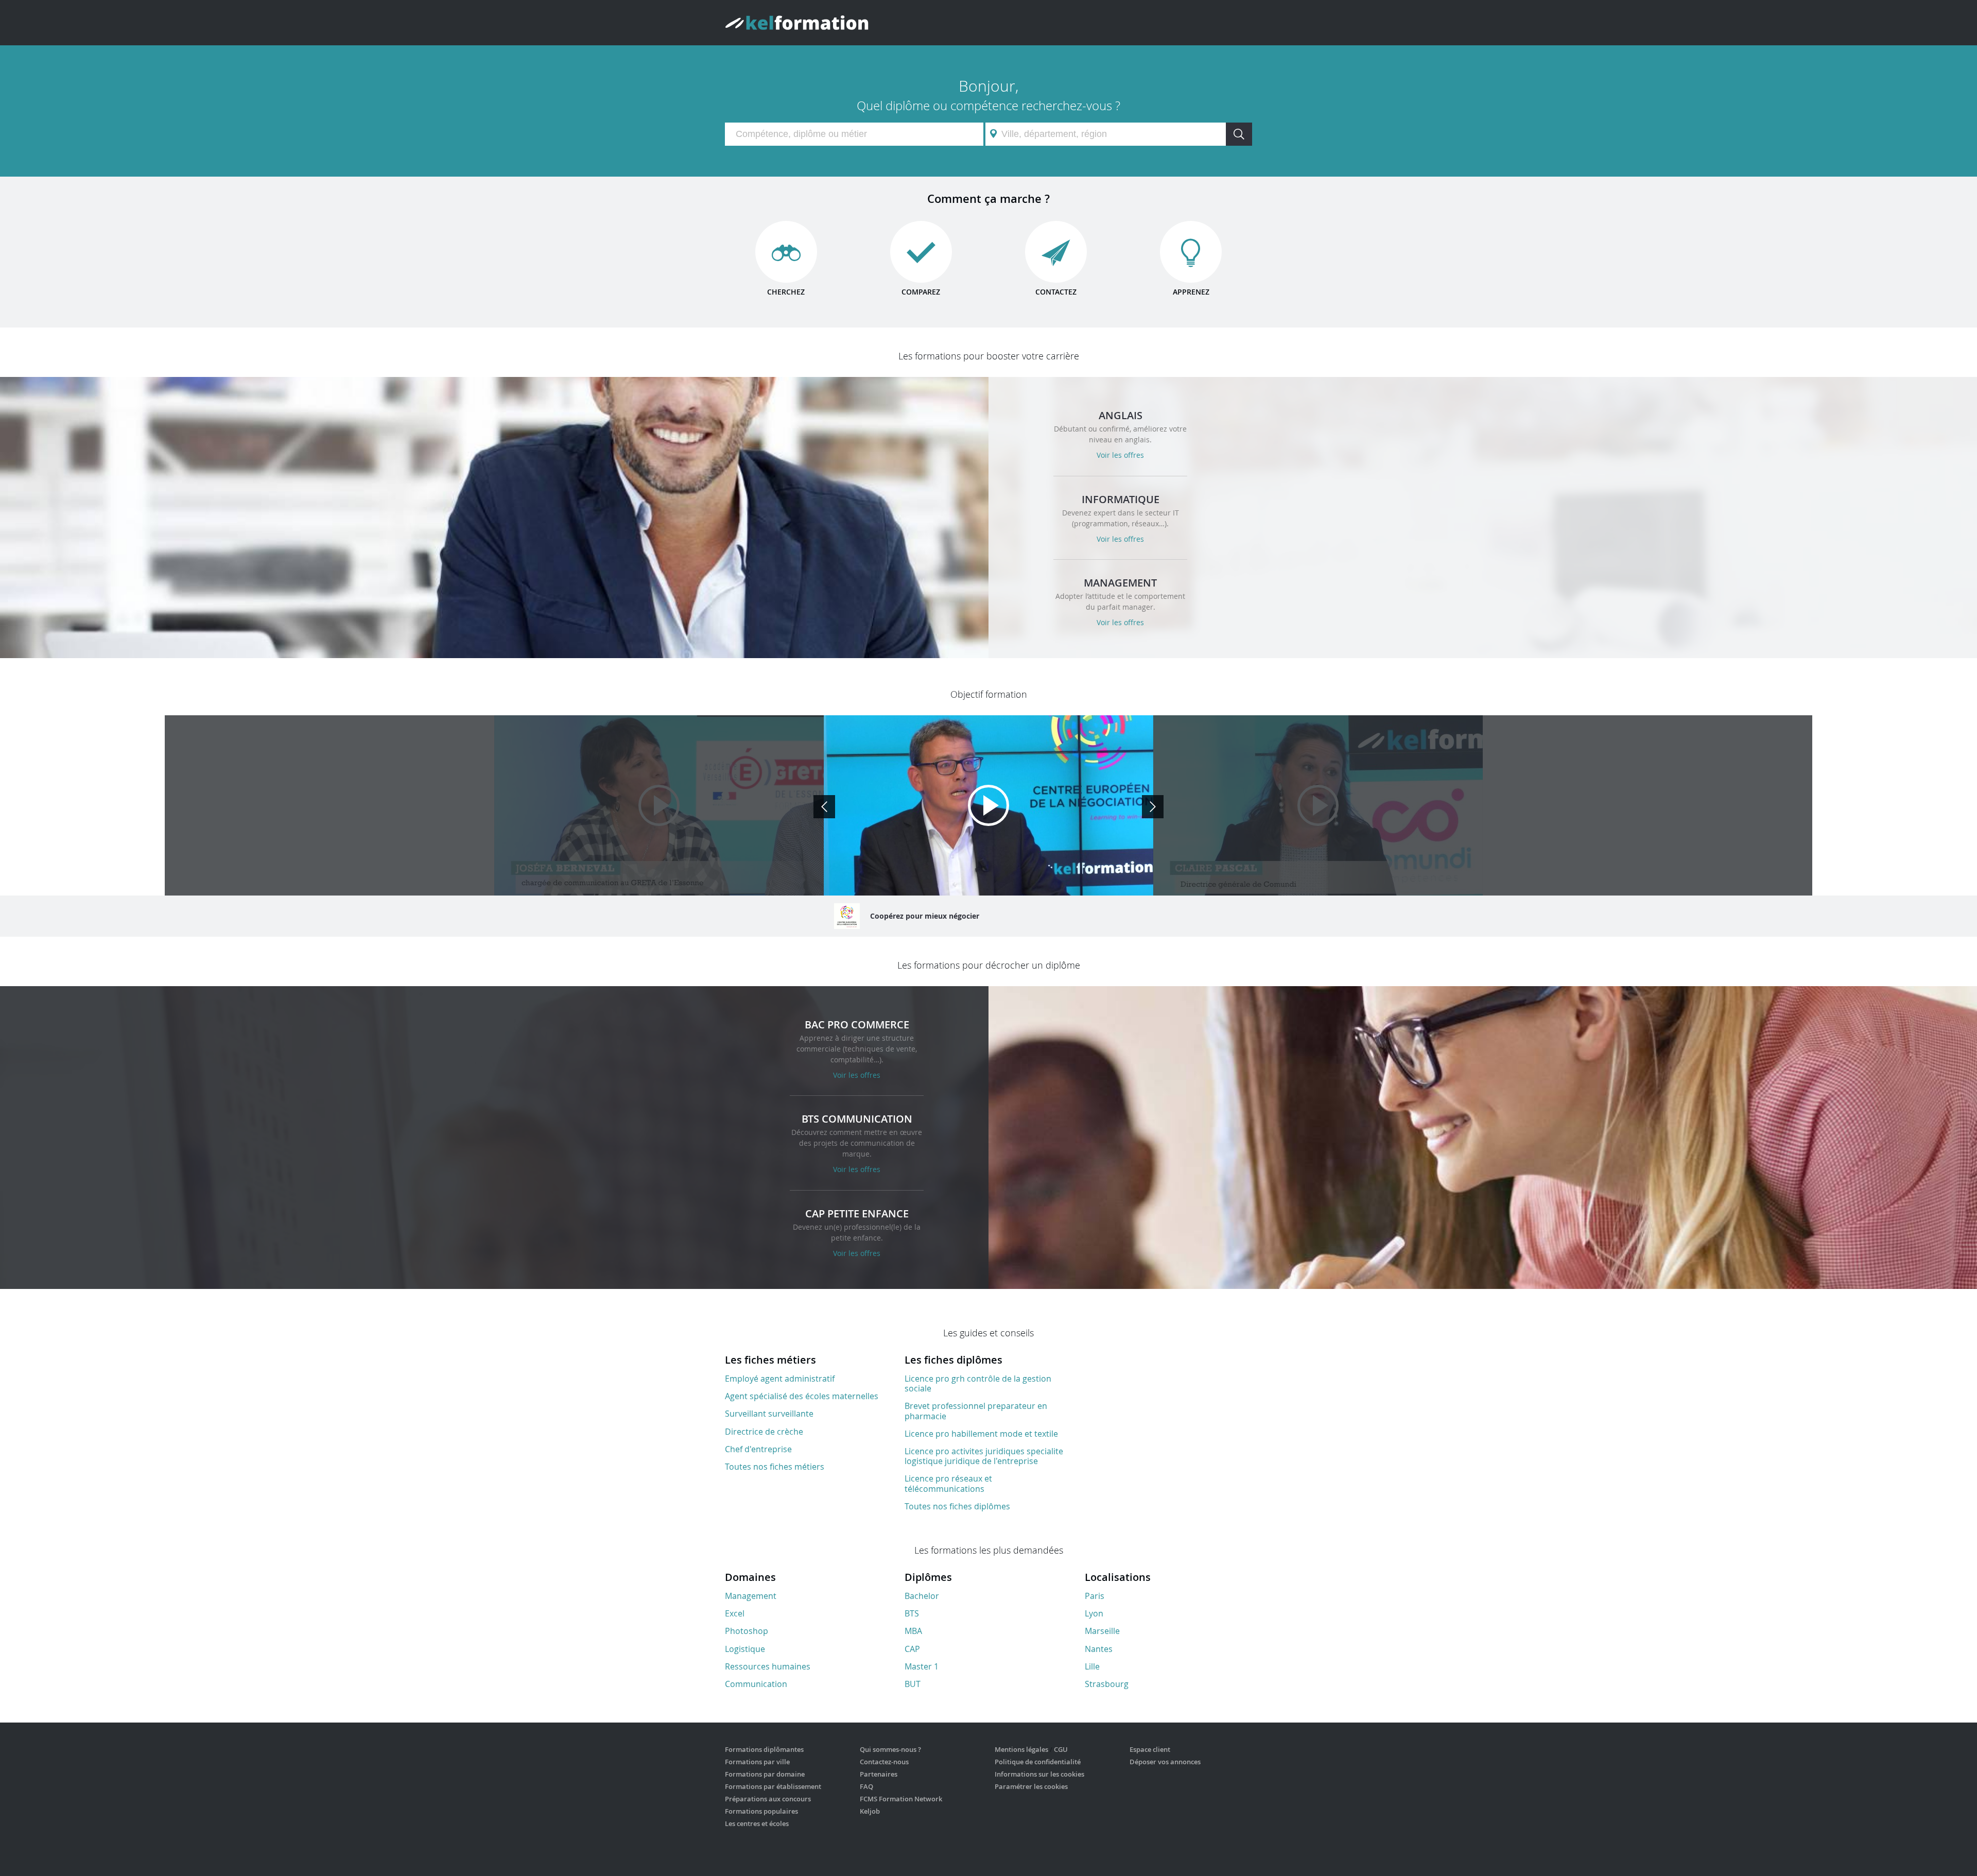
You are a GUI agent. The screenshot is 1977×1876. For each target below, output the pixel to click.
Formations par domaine (765, 1774)
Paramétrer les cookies (1031, 1786)
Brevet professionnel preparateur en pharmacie (976, 1411)
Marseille (1102, 1631)
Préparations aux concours (768, 1799)
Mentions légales (1021, 1749)
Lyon (1094, 1613)
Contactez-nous (884, 1762)
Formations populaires (761, 1811)
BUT (913, 1684)
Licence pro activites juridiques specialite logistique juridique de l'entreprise (984, 1456)
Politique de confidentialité (1038, 1762)
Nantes (1099, 1649)
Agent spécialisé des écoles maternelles (802, 1396)
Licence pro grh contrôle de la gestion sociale (978, 1383)
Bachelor (922, 1596)
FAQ (866, 1786)
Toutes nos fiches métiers (775, 1467)
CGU (1061, 1749)
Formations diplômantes (764, 1749)
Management (751, 1596)
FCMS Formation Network (901, 1799)
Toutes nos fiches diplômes (957, 1506)
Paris (1095, 1596)
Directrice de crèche (764, 1432)
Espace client (1150, 1749)
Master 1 (922, 1666)
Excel (735, 1613)
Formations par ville (757, 1762)
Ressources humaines (768, 1666)
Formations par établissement (773, 1786)
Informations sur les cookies (1039, 1774)
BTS (912, 1613)
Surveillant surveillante (769, 1414)
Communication (756, 1684)
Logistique (745, 1649)
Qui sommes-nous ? (890, 1749)
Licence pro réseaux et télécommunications (948, 1483)
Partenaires (879, 1774)
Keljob (870, 1811)
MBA (913, 1631)
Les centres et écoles (757, 1823)
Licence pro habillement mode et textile (981, 1434)
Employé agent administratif (780, 1379)
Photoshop (747, 1631)
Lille (1092, 1666)
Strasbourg (1107, 1684)
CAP (912, 1649)
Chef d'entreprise (758, 1449)
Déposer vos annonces (1165, 1762)
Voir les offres (1120, 455)
